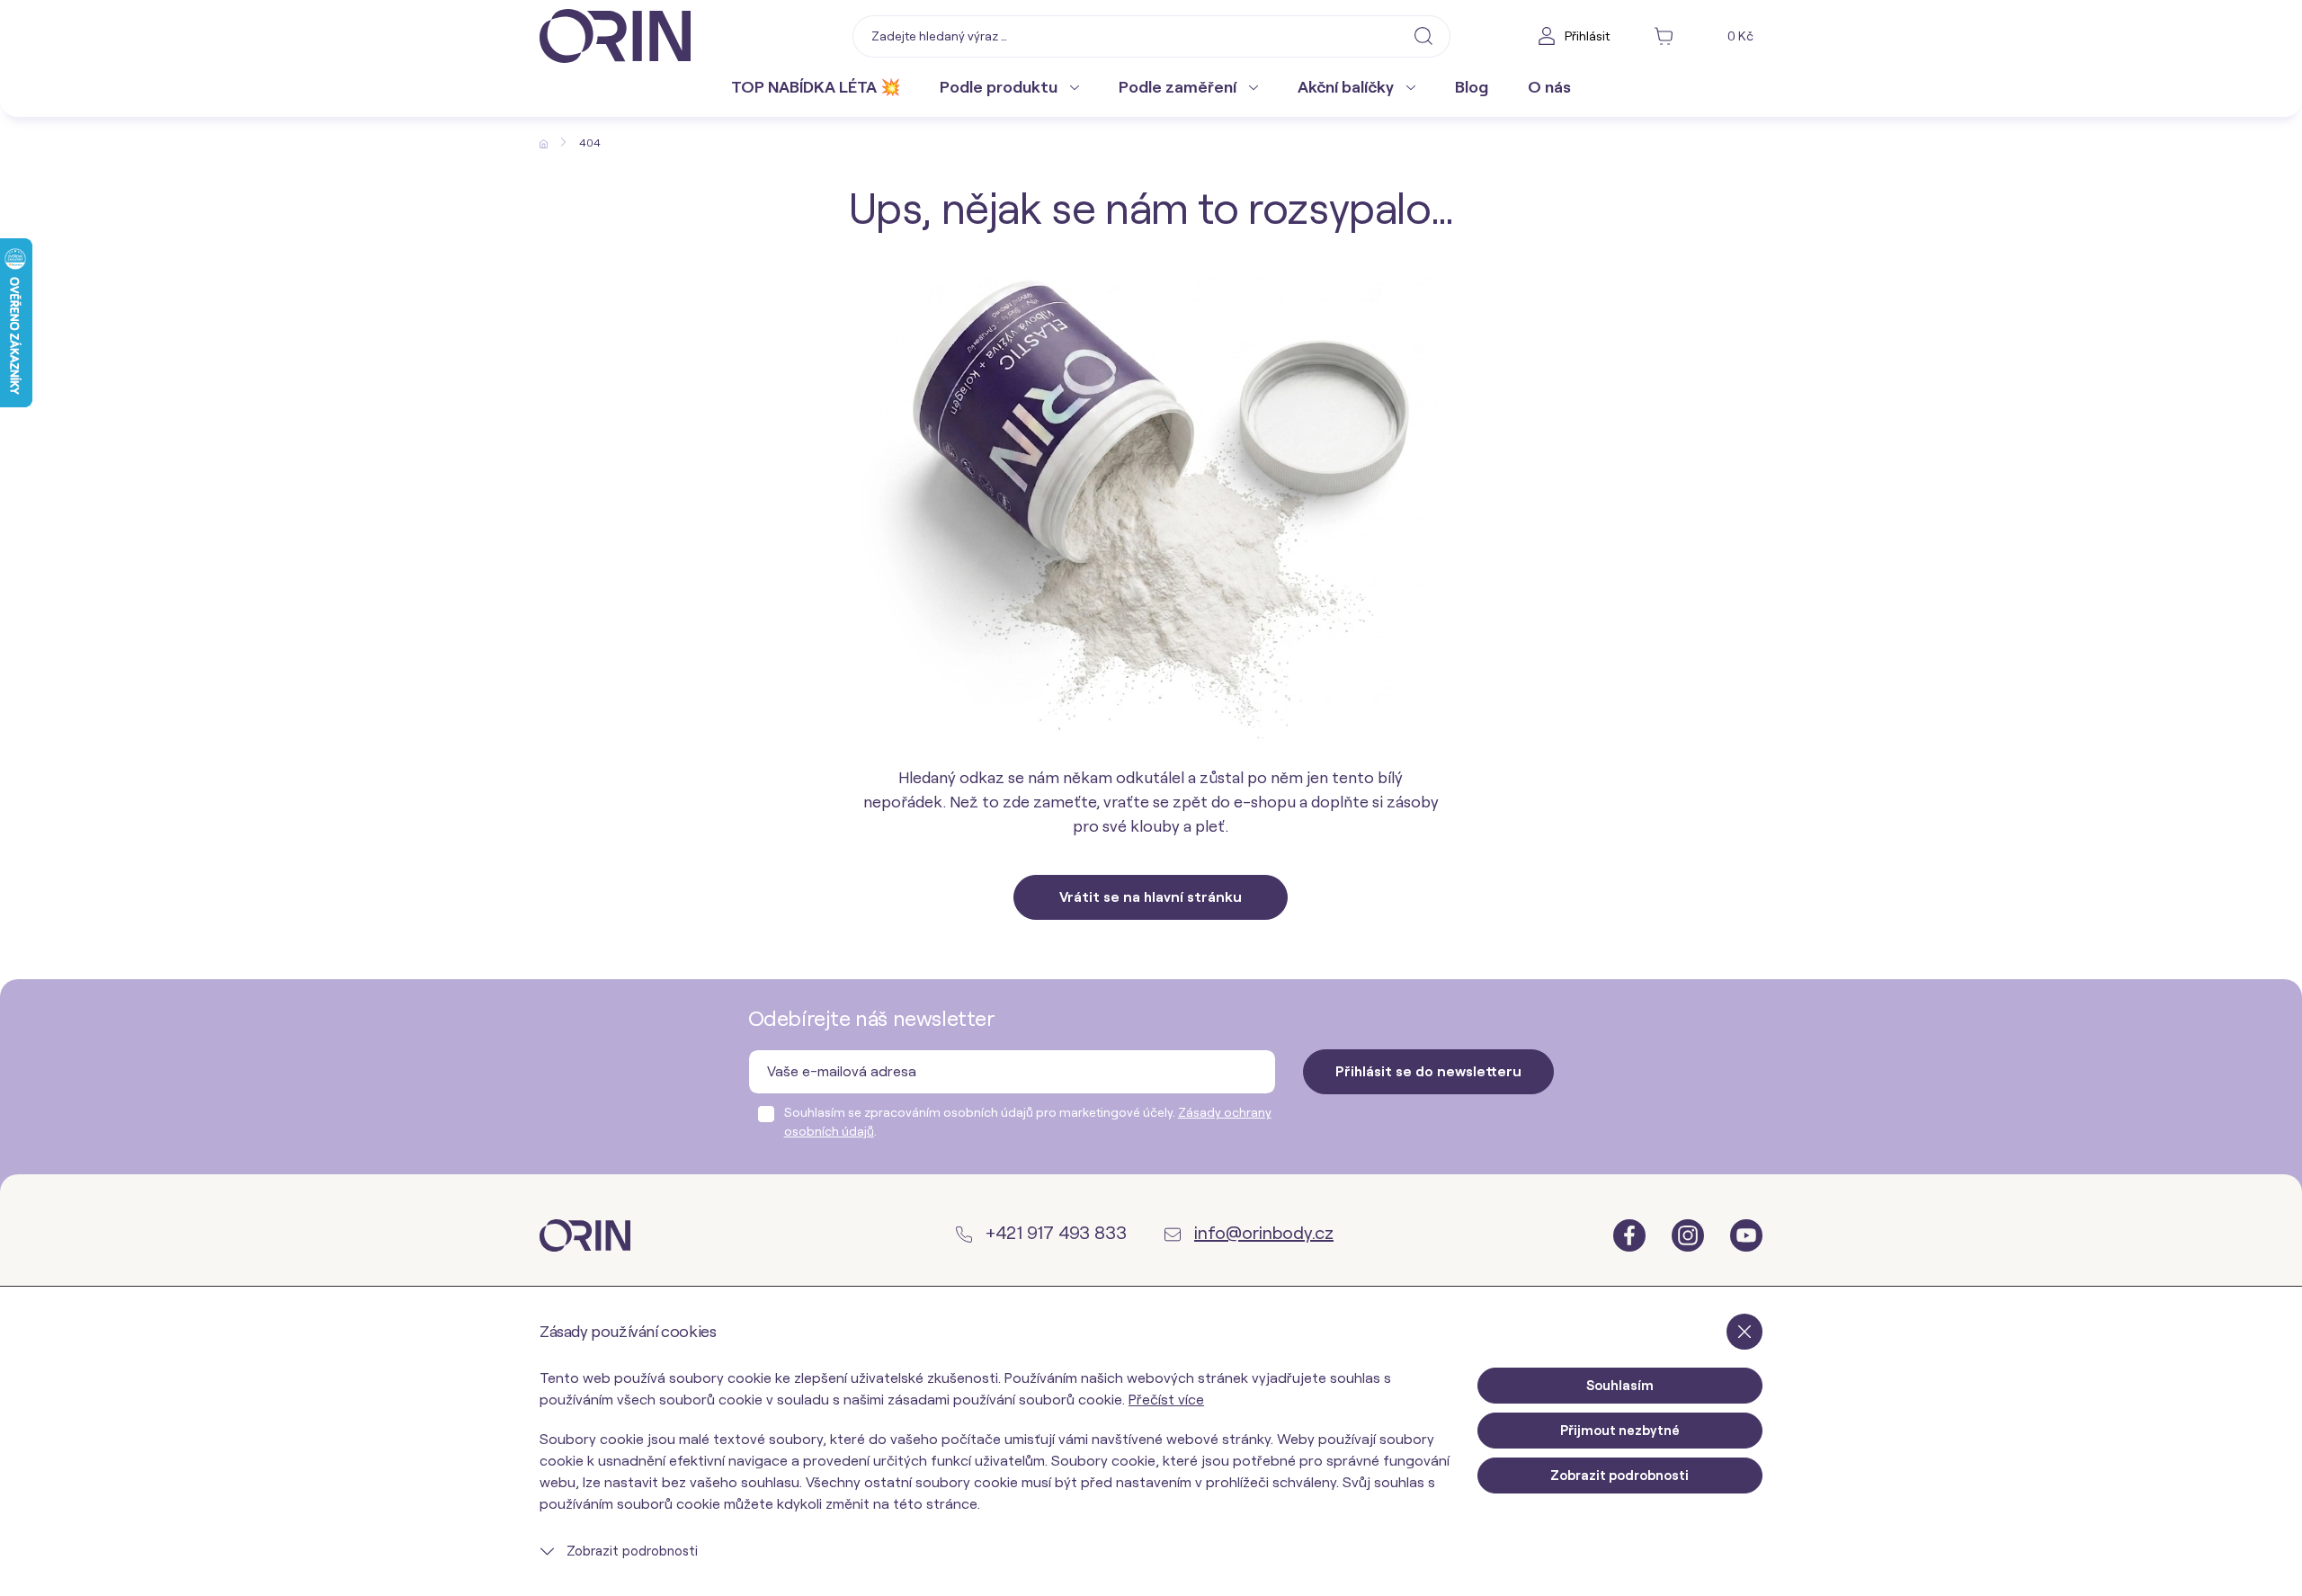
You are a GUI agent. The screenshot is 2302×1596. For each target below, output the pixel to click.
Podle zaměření (1179, 87)
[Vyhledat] (1423, 35)
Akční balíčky (1347, 87)
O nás (1549, 87)
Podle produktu (1000, 87)
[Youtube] (1746, 1234)
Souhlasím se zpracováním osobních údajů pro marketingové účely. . (1028, 1122)
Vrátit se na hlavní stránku (1151, 897)
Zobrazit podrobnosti (630, 1551)
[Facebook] (1631, 1234)
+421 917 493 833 (1054, 1233)
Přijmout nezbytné (1620, 1431)
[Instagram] (1690, 1234)
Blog (1472, 87)
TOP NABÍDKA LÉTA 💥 (816, 87)
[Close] (1744, 1332)
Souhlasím (1620, 1386)
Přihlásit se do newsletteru (1428, 1071)
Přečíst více (1166, 1400)
